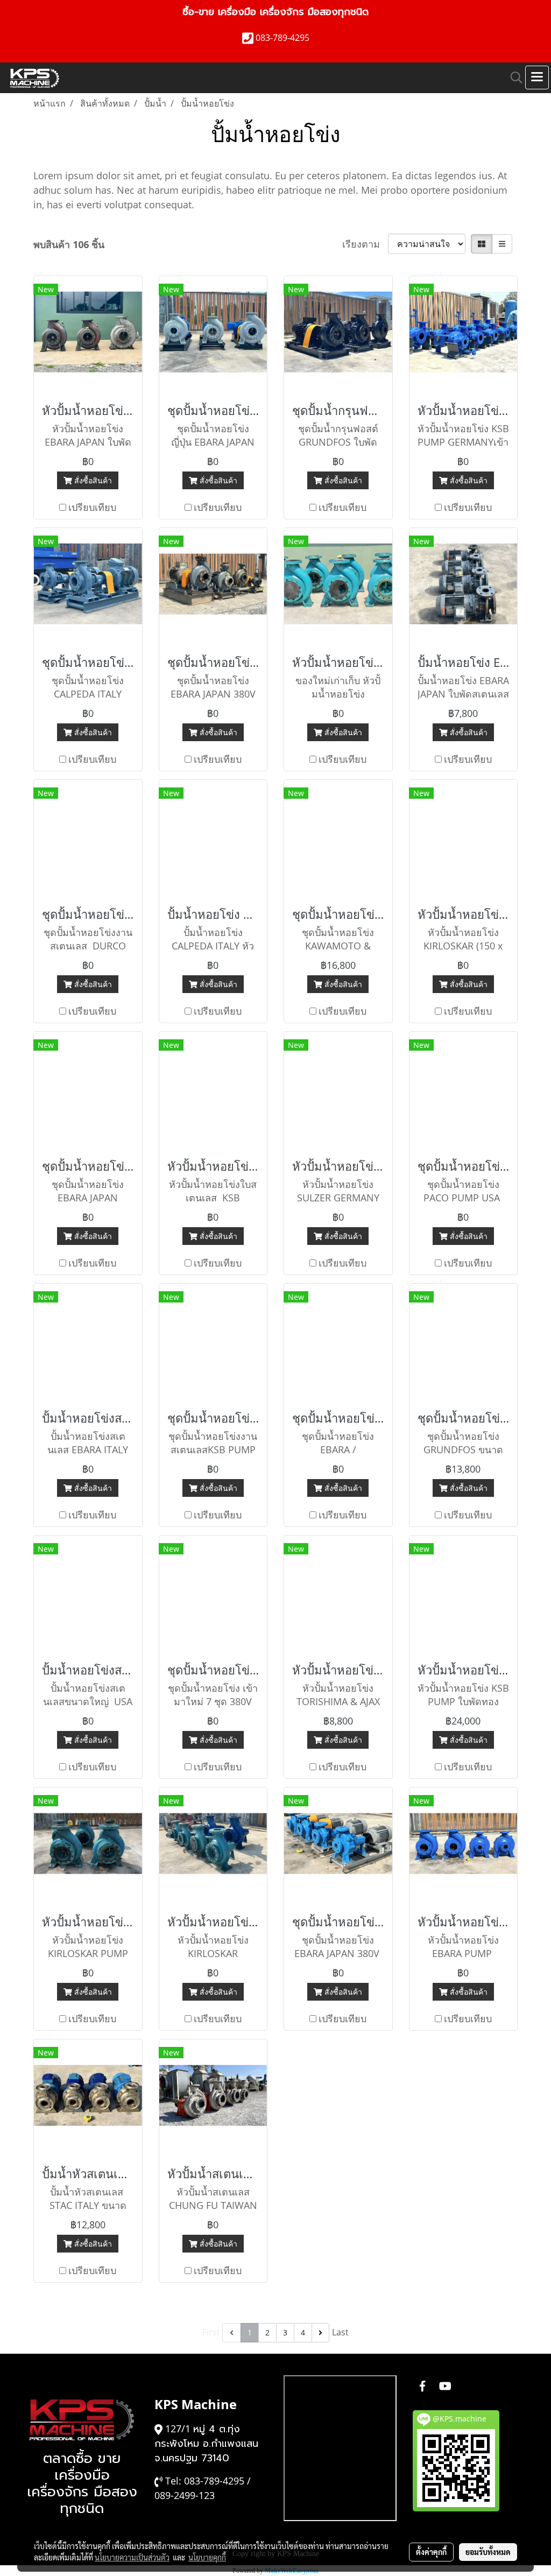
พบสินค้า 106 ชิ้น (69, 244)
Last (340, 2332)
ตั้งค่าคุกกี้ (431, 2552)
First (211, 2332)
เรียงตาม (365, 244)
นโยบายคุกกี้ (207, 2557)
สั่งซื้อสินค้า (92, 480)
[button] (513, 78)
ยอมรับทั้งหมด (488, 2552)
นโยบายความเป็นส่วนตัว (132, 2557)
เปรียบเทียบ (92, 507)
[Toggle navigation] (537, 78)
